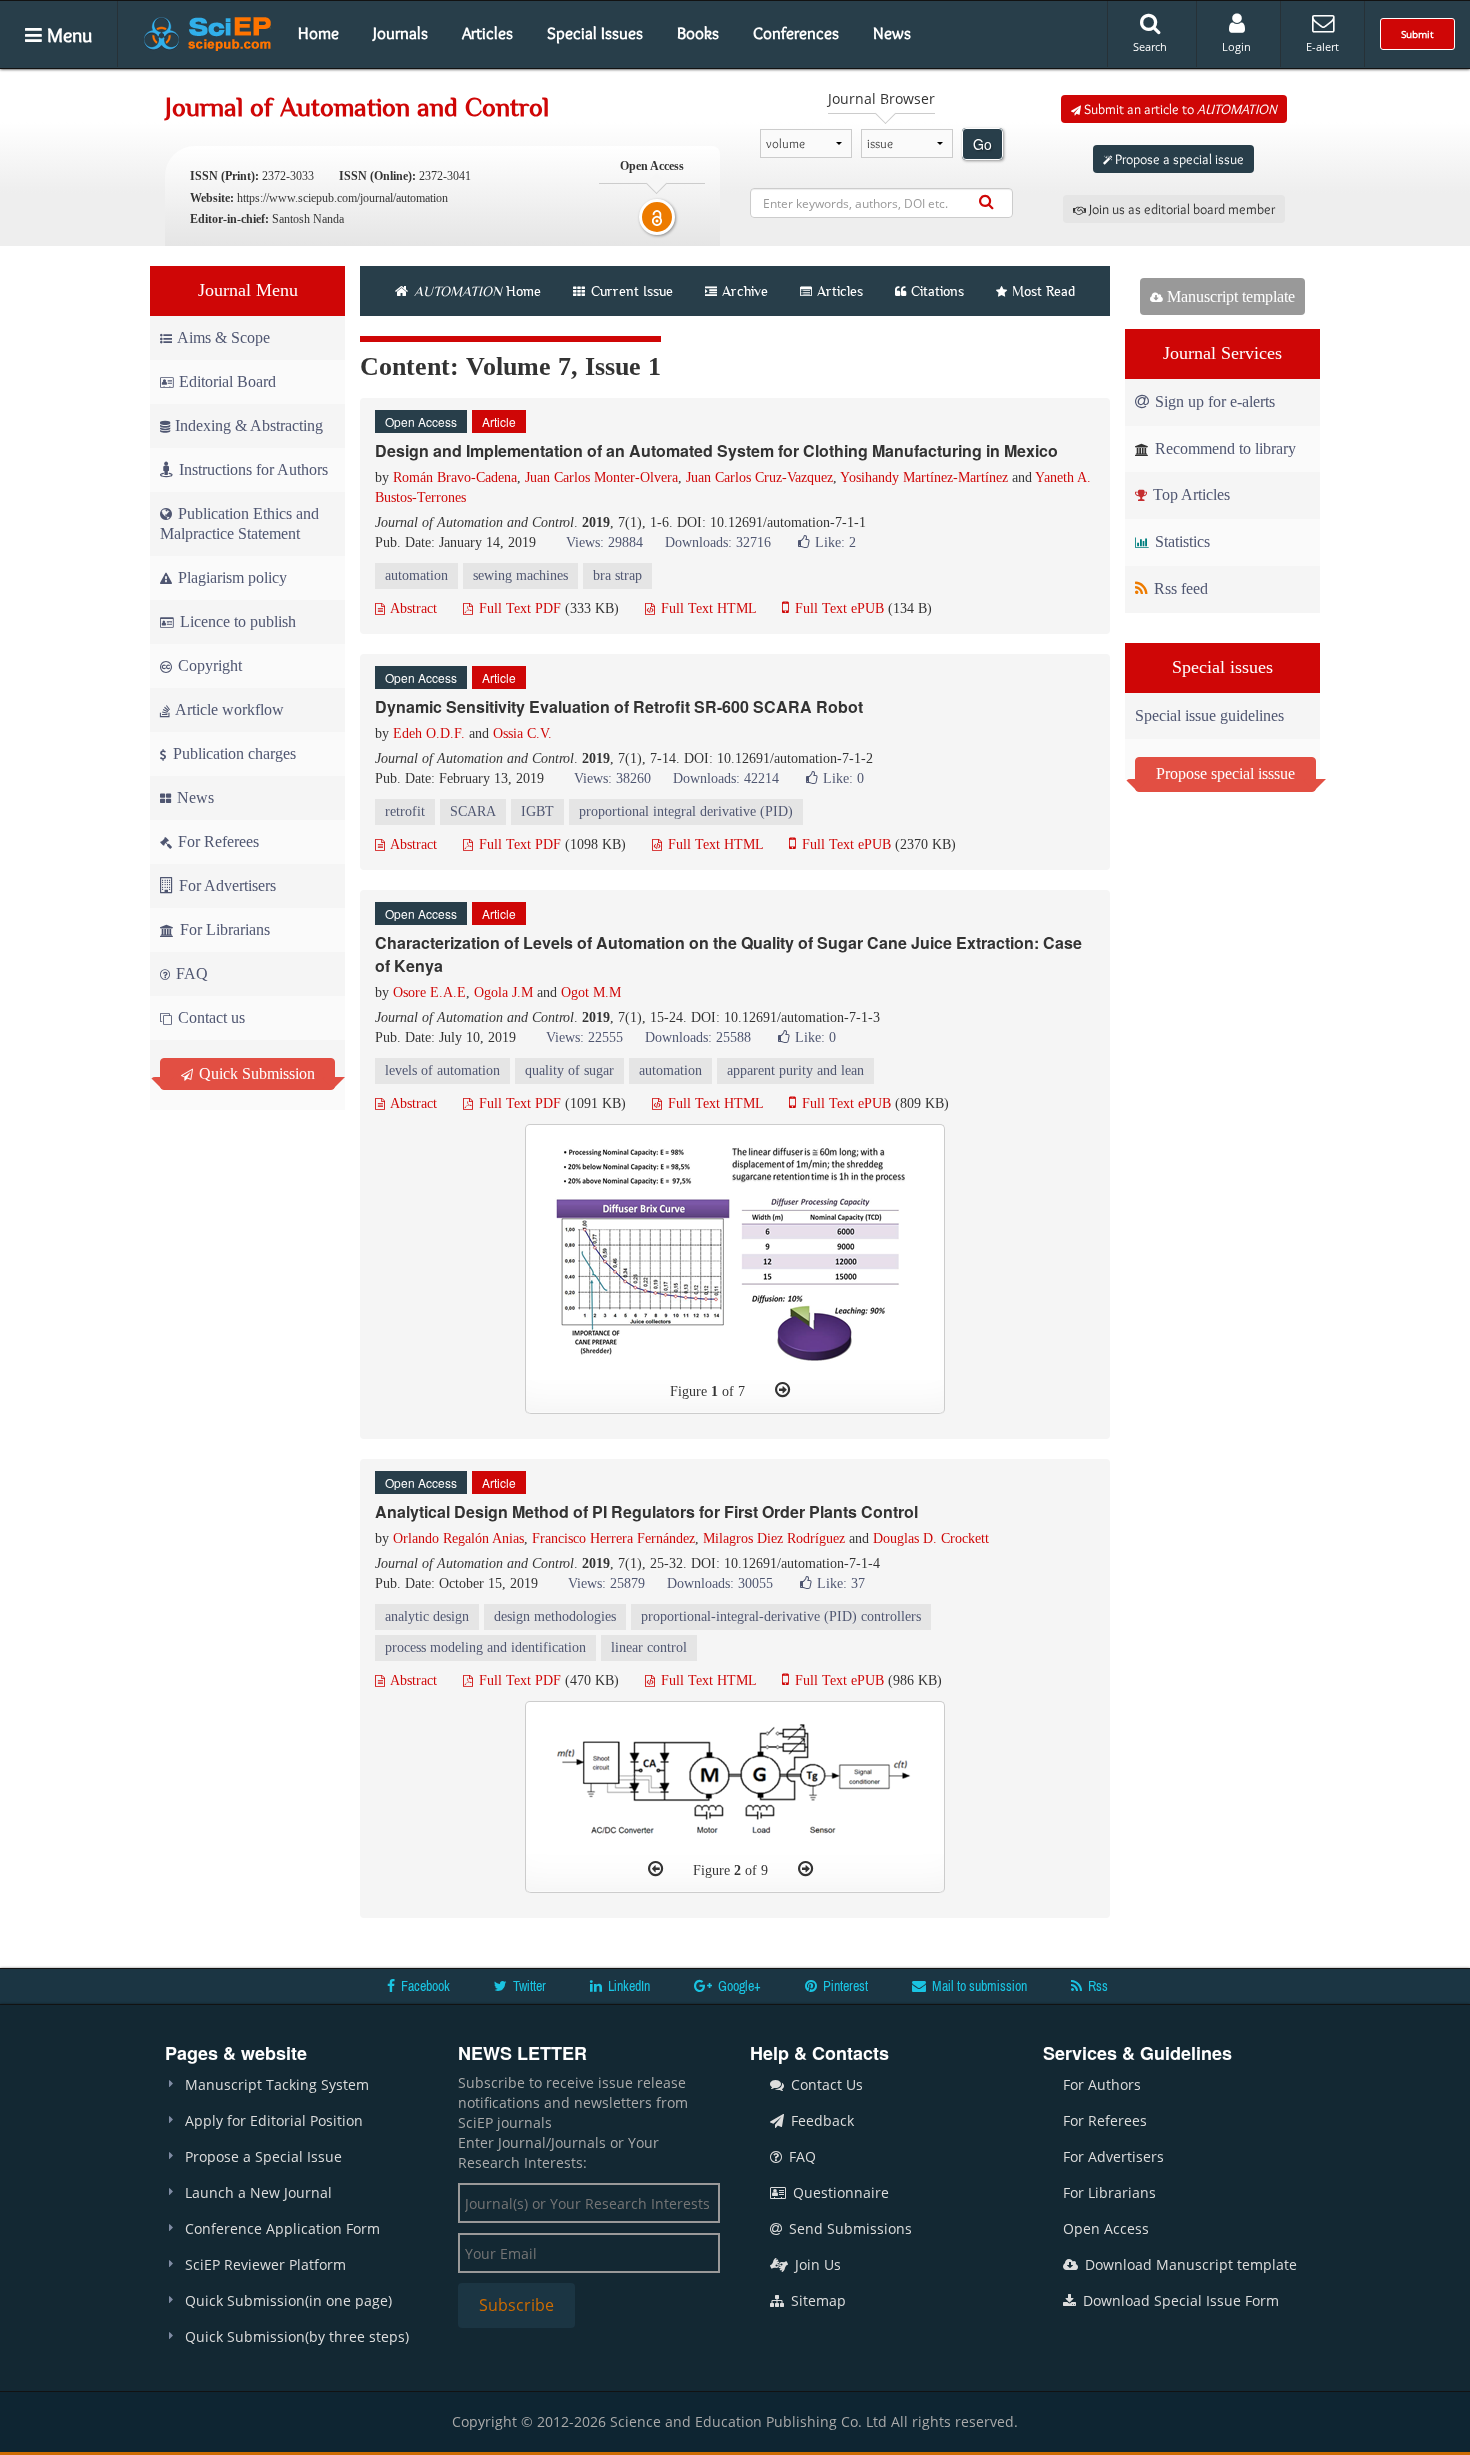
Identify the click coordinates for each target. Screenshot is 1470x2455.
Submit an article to (1179, 109)
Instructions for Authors (253, 469)
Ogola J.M (503, 992)
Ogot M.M (591, 992)
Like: (835, 542)
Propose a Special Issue (263, 2156)
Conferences (796, 33)
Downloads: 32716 (718, 542)
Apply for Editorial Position (274, 2120)
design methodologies (555, 1616)
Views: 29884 (604, 542)
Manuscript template (1229, 296)
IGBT (537, 811)
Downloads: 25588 (698, 1037)
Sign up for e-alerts (1213, 401)
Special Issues (595, 33)
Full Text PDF (518, 608)
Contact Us (825, 2084)
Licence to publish (236, 621)
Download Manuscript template (1189, 2264)
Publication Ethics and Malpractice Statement (239, 523)
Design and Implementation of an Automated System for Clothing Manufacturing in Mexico (716, 450)
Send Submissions (848, 2228)
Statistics (1180, 541)
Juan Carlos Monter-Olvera (601, 477)
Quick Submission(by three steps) (297, 2336)
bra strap (617, 575)
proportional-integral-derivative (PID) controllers (781, 1616)
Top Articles (1189, 494)
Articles (487, 33)
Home (318, 33)
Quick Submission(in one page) (288, 2300)
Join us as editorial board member (1180, 209)
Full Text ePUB (837, 608)
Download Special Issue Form (1179, 2300)
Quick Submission (255, 1073)
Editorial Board (227, 381)
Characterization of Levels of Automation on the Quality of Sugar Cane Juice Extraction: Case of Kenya (728, 954)
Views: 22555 (584, 1037)
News (892, 33)
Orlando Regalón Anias (458, 1538)
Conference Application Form (282, 2228)
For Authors (1102, 2084)
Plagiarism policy (230, 577)
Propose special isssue (1225, 773)
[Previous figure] (655, 1869)
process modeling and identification (485, 1647)
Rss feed (1179, 588)
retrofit (405, 811)
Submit (1417, 34)
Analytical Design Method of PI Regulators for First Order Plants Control (646, 1511)
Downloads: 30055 (720, 1583)
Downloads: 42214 (726, 778)
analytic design (427, 1616)
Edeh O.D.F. (429, 733)
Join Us (816, 2264)
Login (1236, 46)
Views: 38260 (612, 778)
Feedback (820, 2120)
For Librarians (223, 929)
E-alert (1322, 46)
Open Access (1106, 2228)
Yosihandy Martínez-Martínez (924, 477)
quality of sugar (569, 1070)
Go (982, 144)
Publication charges (232, 753)
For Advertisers (225, 885)
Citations (937, 291)
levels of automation (442, 1070)
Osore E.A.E (429, 992)
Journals (400, 33)
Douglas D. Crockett (931, 1538)
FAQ (190, 973)
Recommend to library (1223, 448)
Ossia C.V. (522, 733)
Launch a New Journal (258, 2192)
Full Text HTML (706, 608)
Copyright (208, 665)
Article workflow (228, 709)
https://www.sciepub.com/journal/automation (342, 198)
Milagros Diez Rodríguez (774, 1538)
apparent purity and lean (795, 1070)
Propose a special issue (1178, 159)
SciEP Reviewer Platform (265, 2264)
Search (1150, 46)
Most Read (1043, 291)
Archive (745, 291)
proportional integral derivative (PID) (686, 811)
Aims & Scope (223, 337)
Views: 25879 (606, 1583)
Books (698, 33)
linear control (649, 1647)
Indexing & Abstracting (249, 425)
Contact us (209, 1017)
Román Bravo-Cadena (455, 477)
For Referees (216, 841)
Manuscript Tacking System (277, 2084)
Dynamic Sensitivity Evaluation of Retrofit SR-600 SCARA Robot (619, 706)
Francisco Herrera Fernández (613, 1538)
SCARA (473, 811)
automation (416, 575)
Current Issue (630, 291)
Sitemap (816, 2300)
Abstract (412, 608)
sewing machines (520, 575)
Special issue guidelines (1209, 715)
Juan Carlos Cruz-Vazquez (759, 477)
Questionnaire (839, 2192)
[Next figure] (782, 1390)
